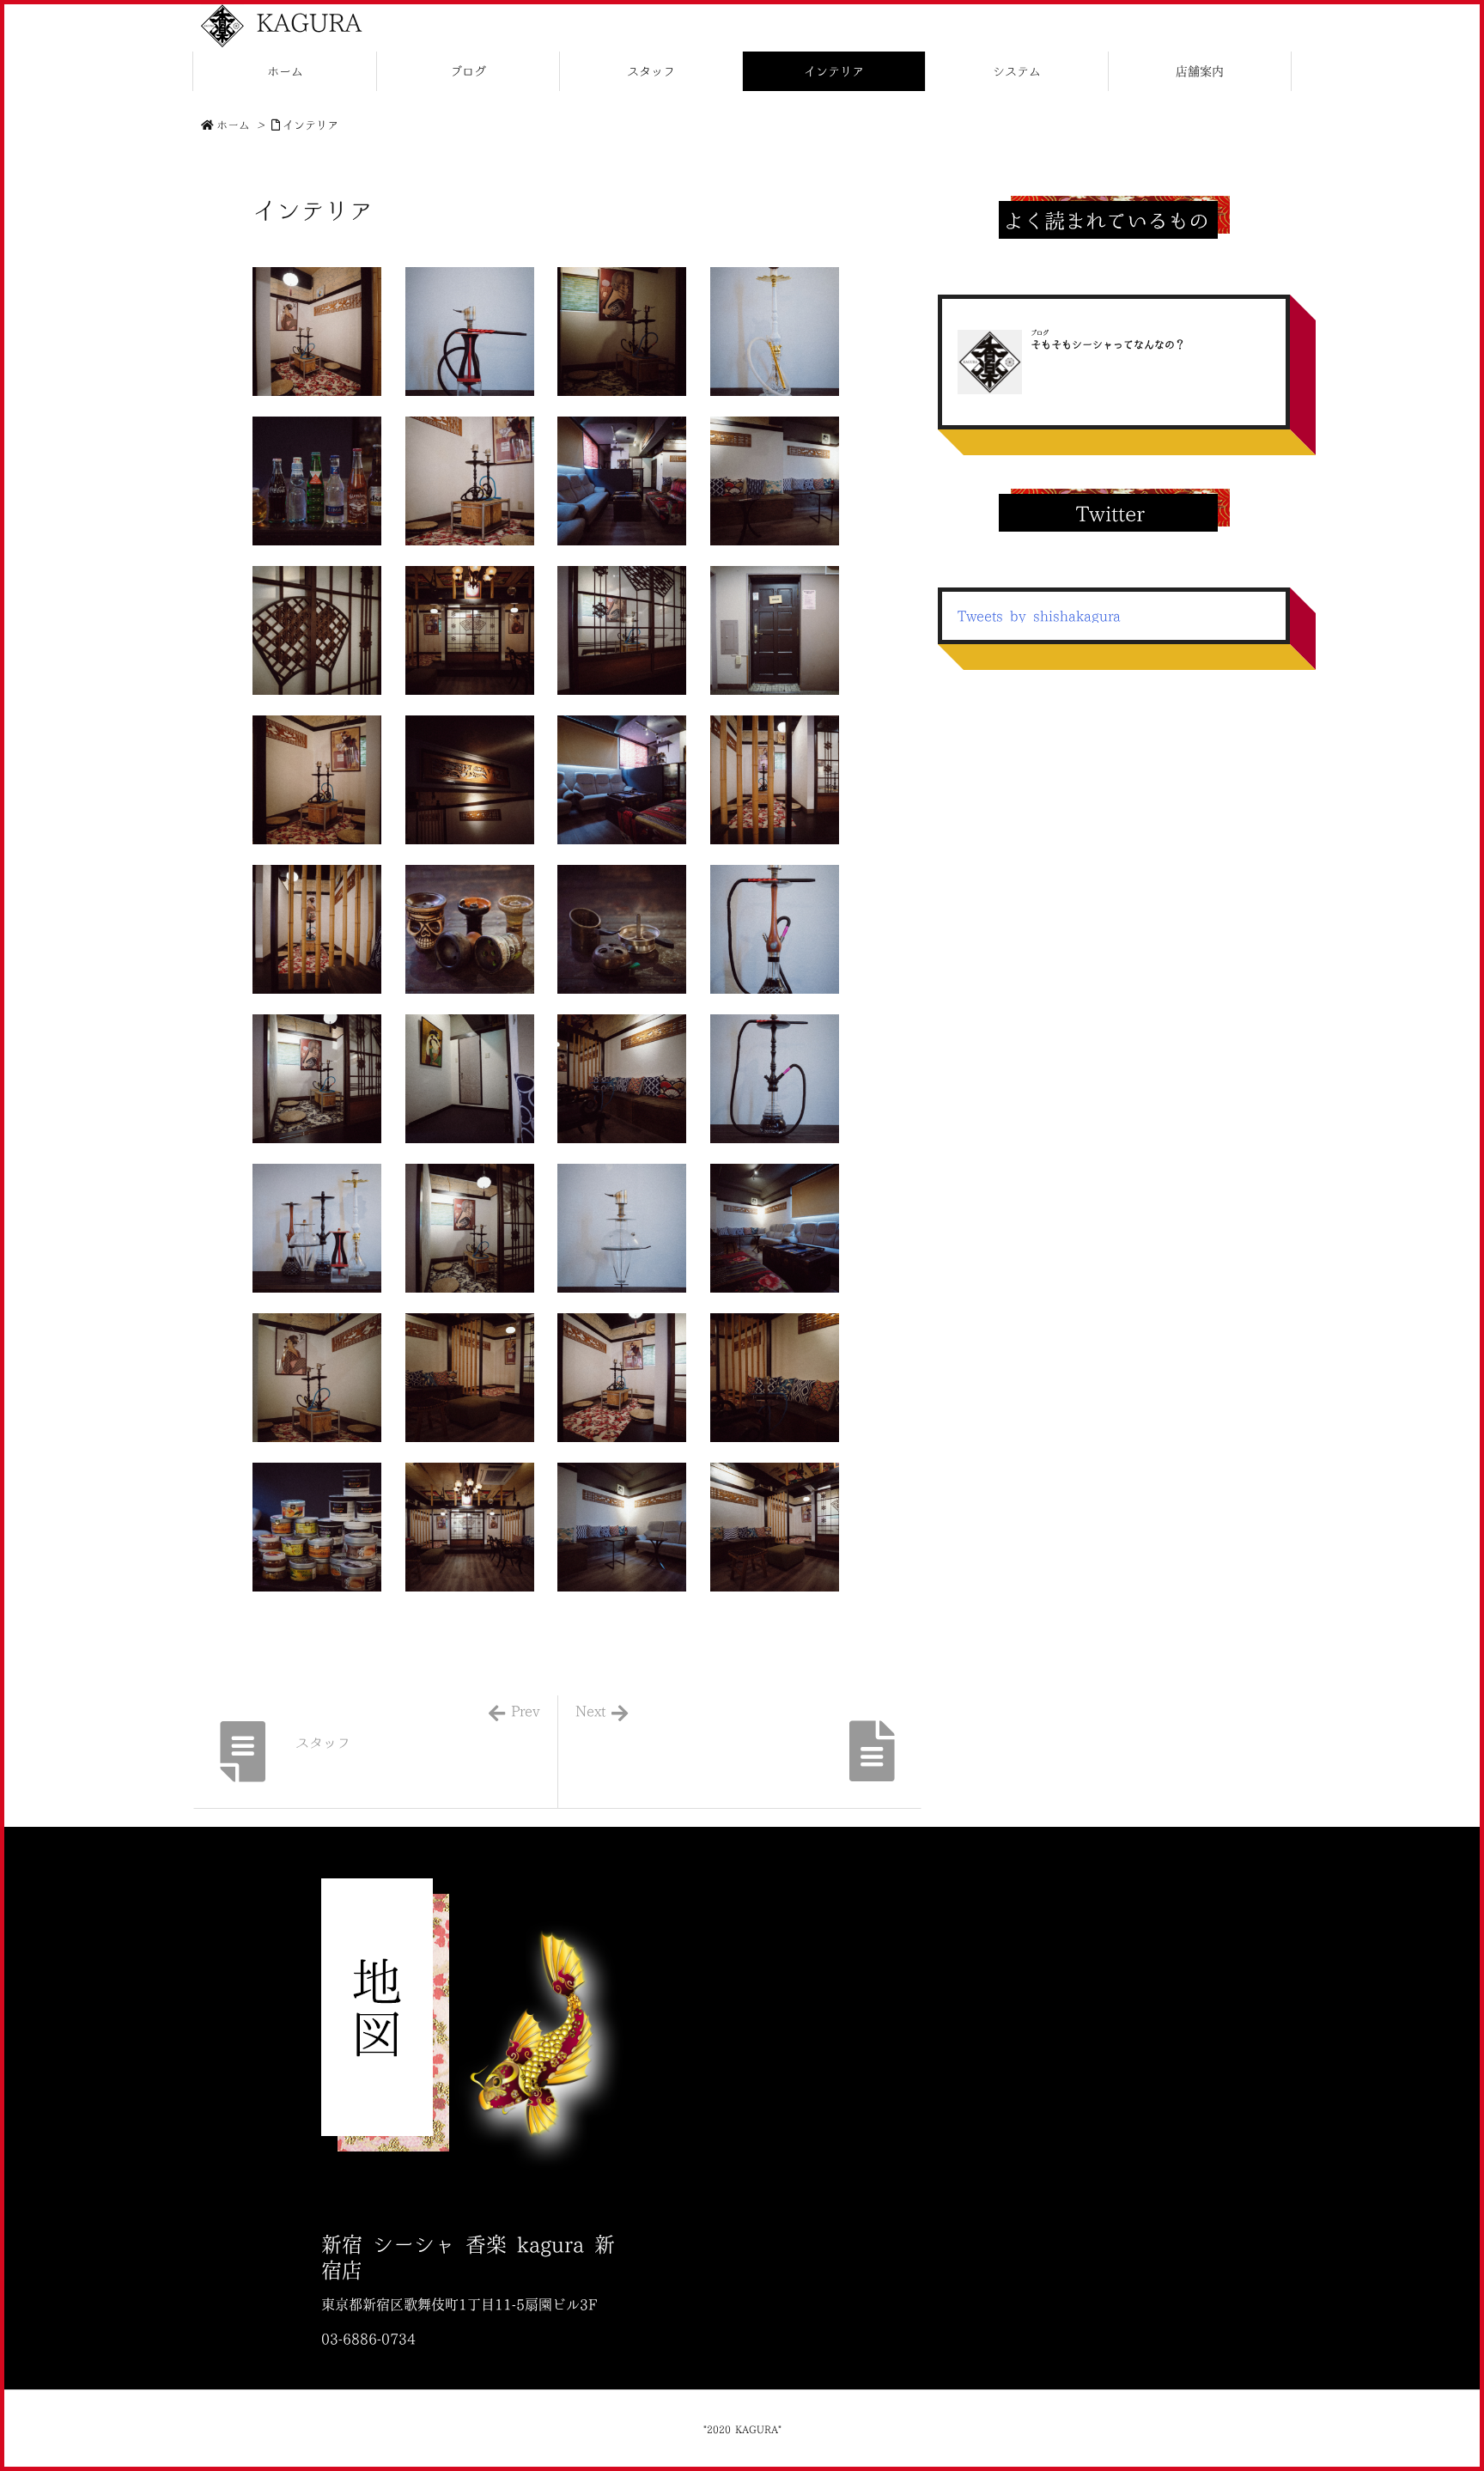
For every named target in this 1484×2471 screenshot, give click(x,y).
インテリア (310, 125)
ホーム (233, 125)
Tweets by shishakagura (1039, 616)
